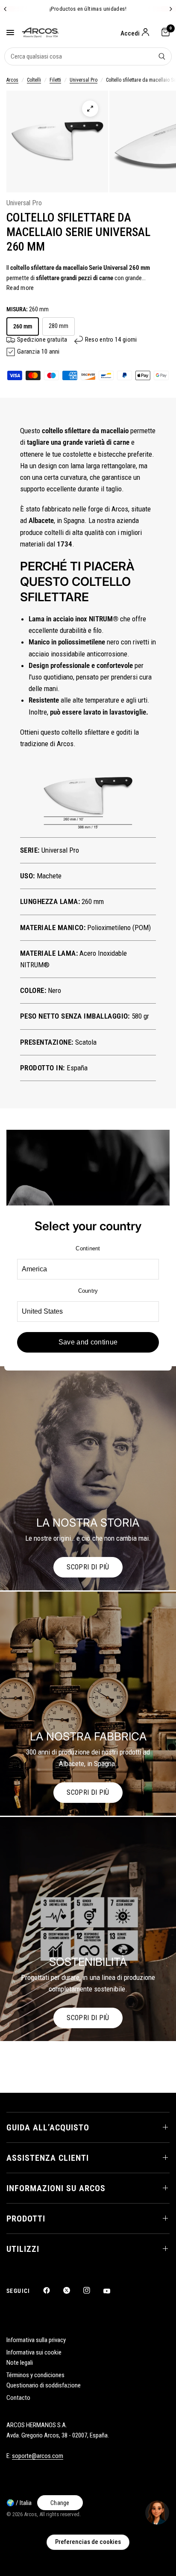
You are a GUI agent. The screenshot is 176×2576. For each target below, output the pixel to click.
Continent (88, 1248)
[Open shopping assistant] (157, 2513)
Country (88, 1291)
